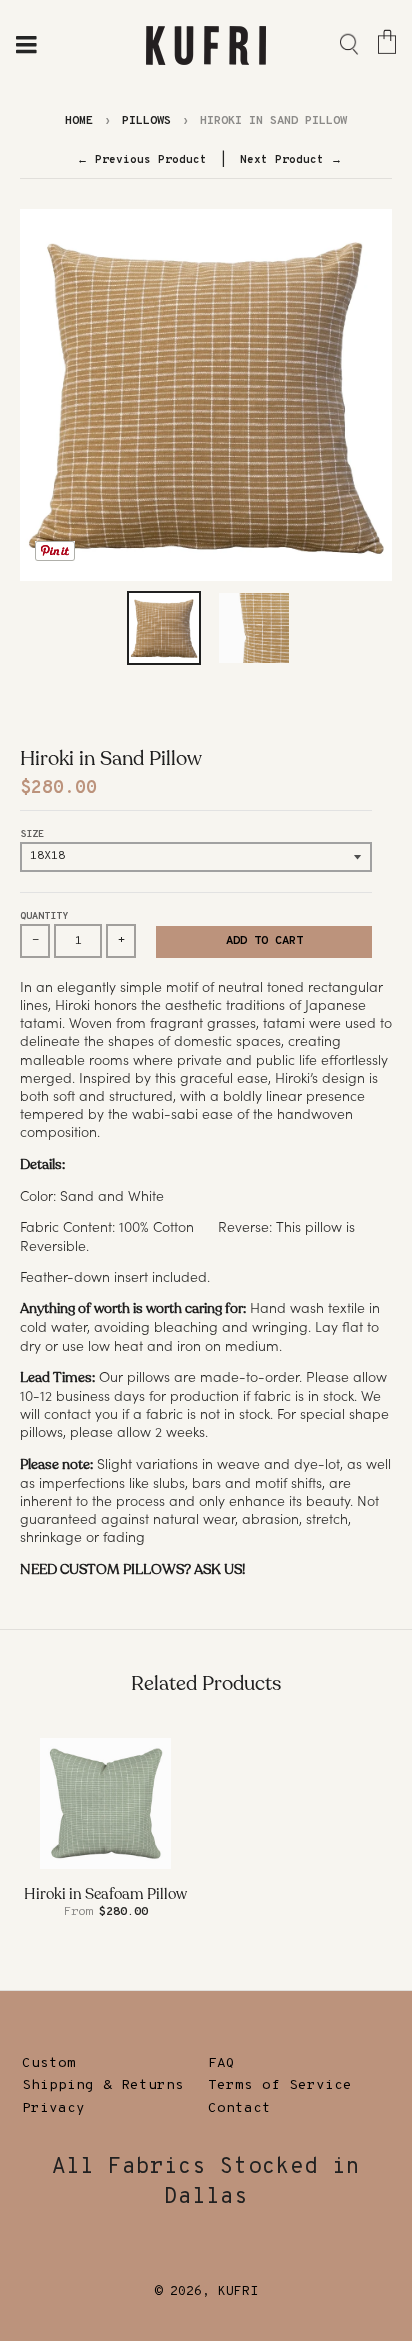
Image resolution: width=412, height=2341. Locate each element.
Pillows (146, 121)
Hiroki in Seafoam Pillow (105, 1894)
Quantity (44, 916)
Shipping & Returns (103, 2085)
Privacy (53, 2108)
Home (79, 121)
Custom (49, 2063)
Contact (239, 2108)
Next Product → (291, 160)
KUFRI (238, 2292)
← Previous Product (142, 160)
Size (32, 834)
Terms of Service (280, 2085)
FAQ (221, 2063)
